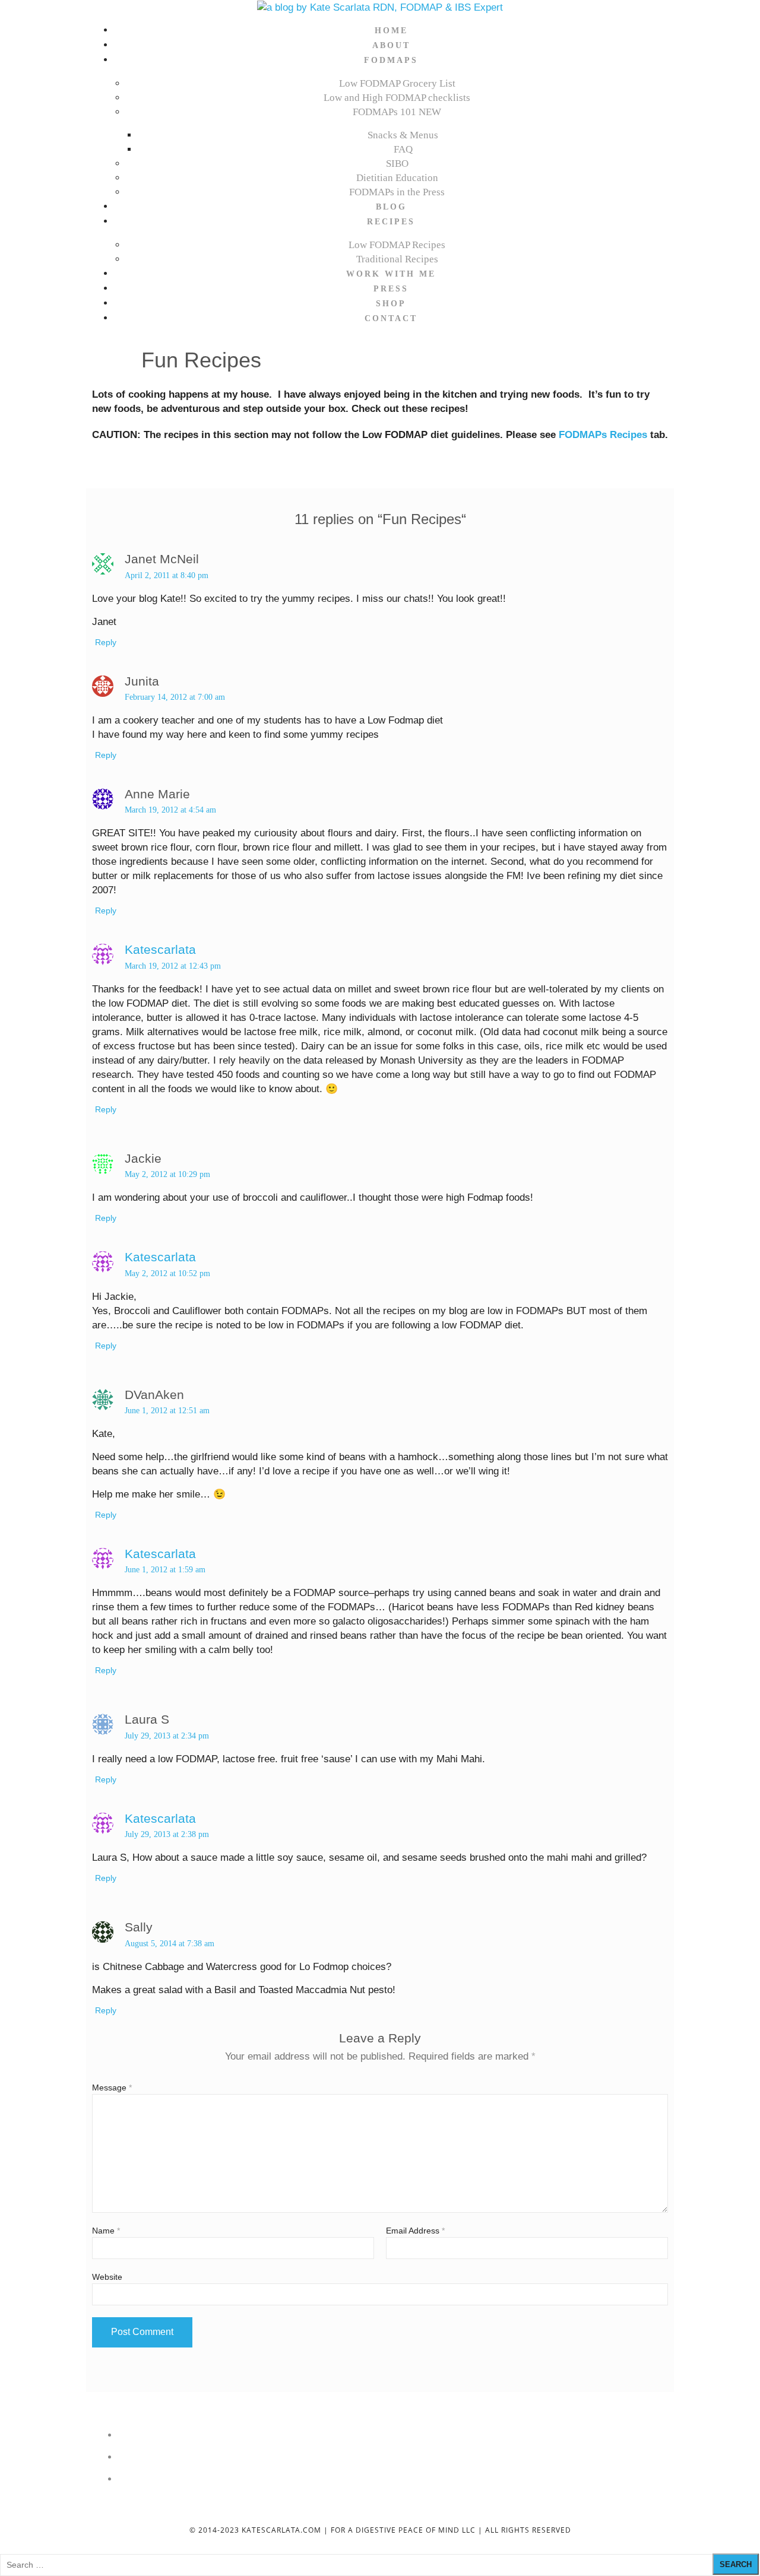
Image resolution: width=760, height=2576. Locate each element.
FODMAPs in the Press (397, 192)
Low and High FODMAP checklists (397, 98)
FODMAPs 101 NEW (397, 112)
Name (106, 2231)
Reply (106, 642)
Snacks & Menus (403, 135)
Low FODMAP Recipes (397, 245)
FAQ (403, 149)
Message (112, 2088)
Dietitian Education (397, 178)
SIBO (397, 164)
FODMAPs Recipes (603, 435)
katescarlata (160, 949)
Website (107, 2277)
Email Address (415, 2231)
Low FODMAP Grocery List (397, 83)
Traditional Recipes (397, 259)
